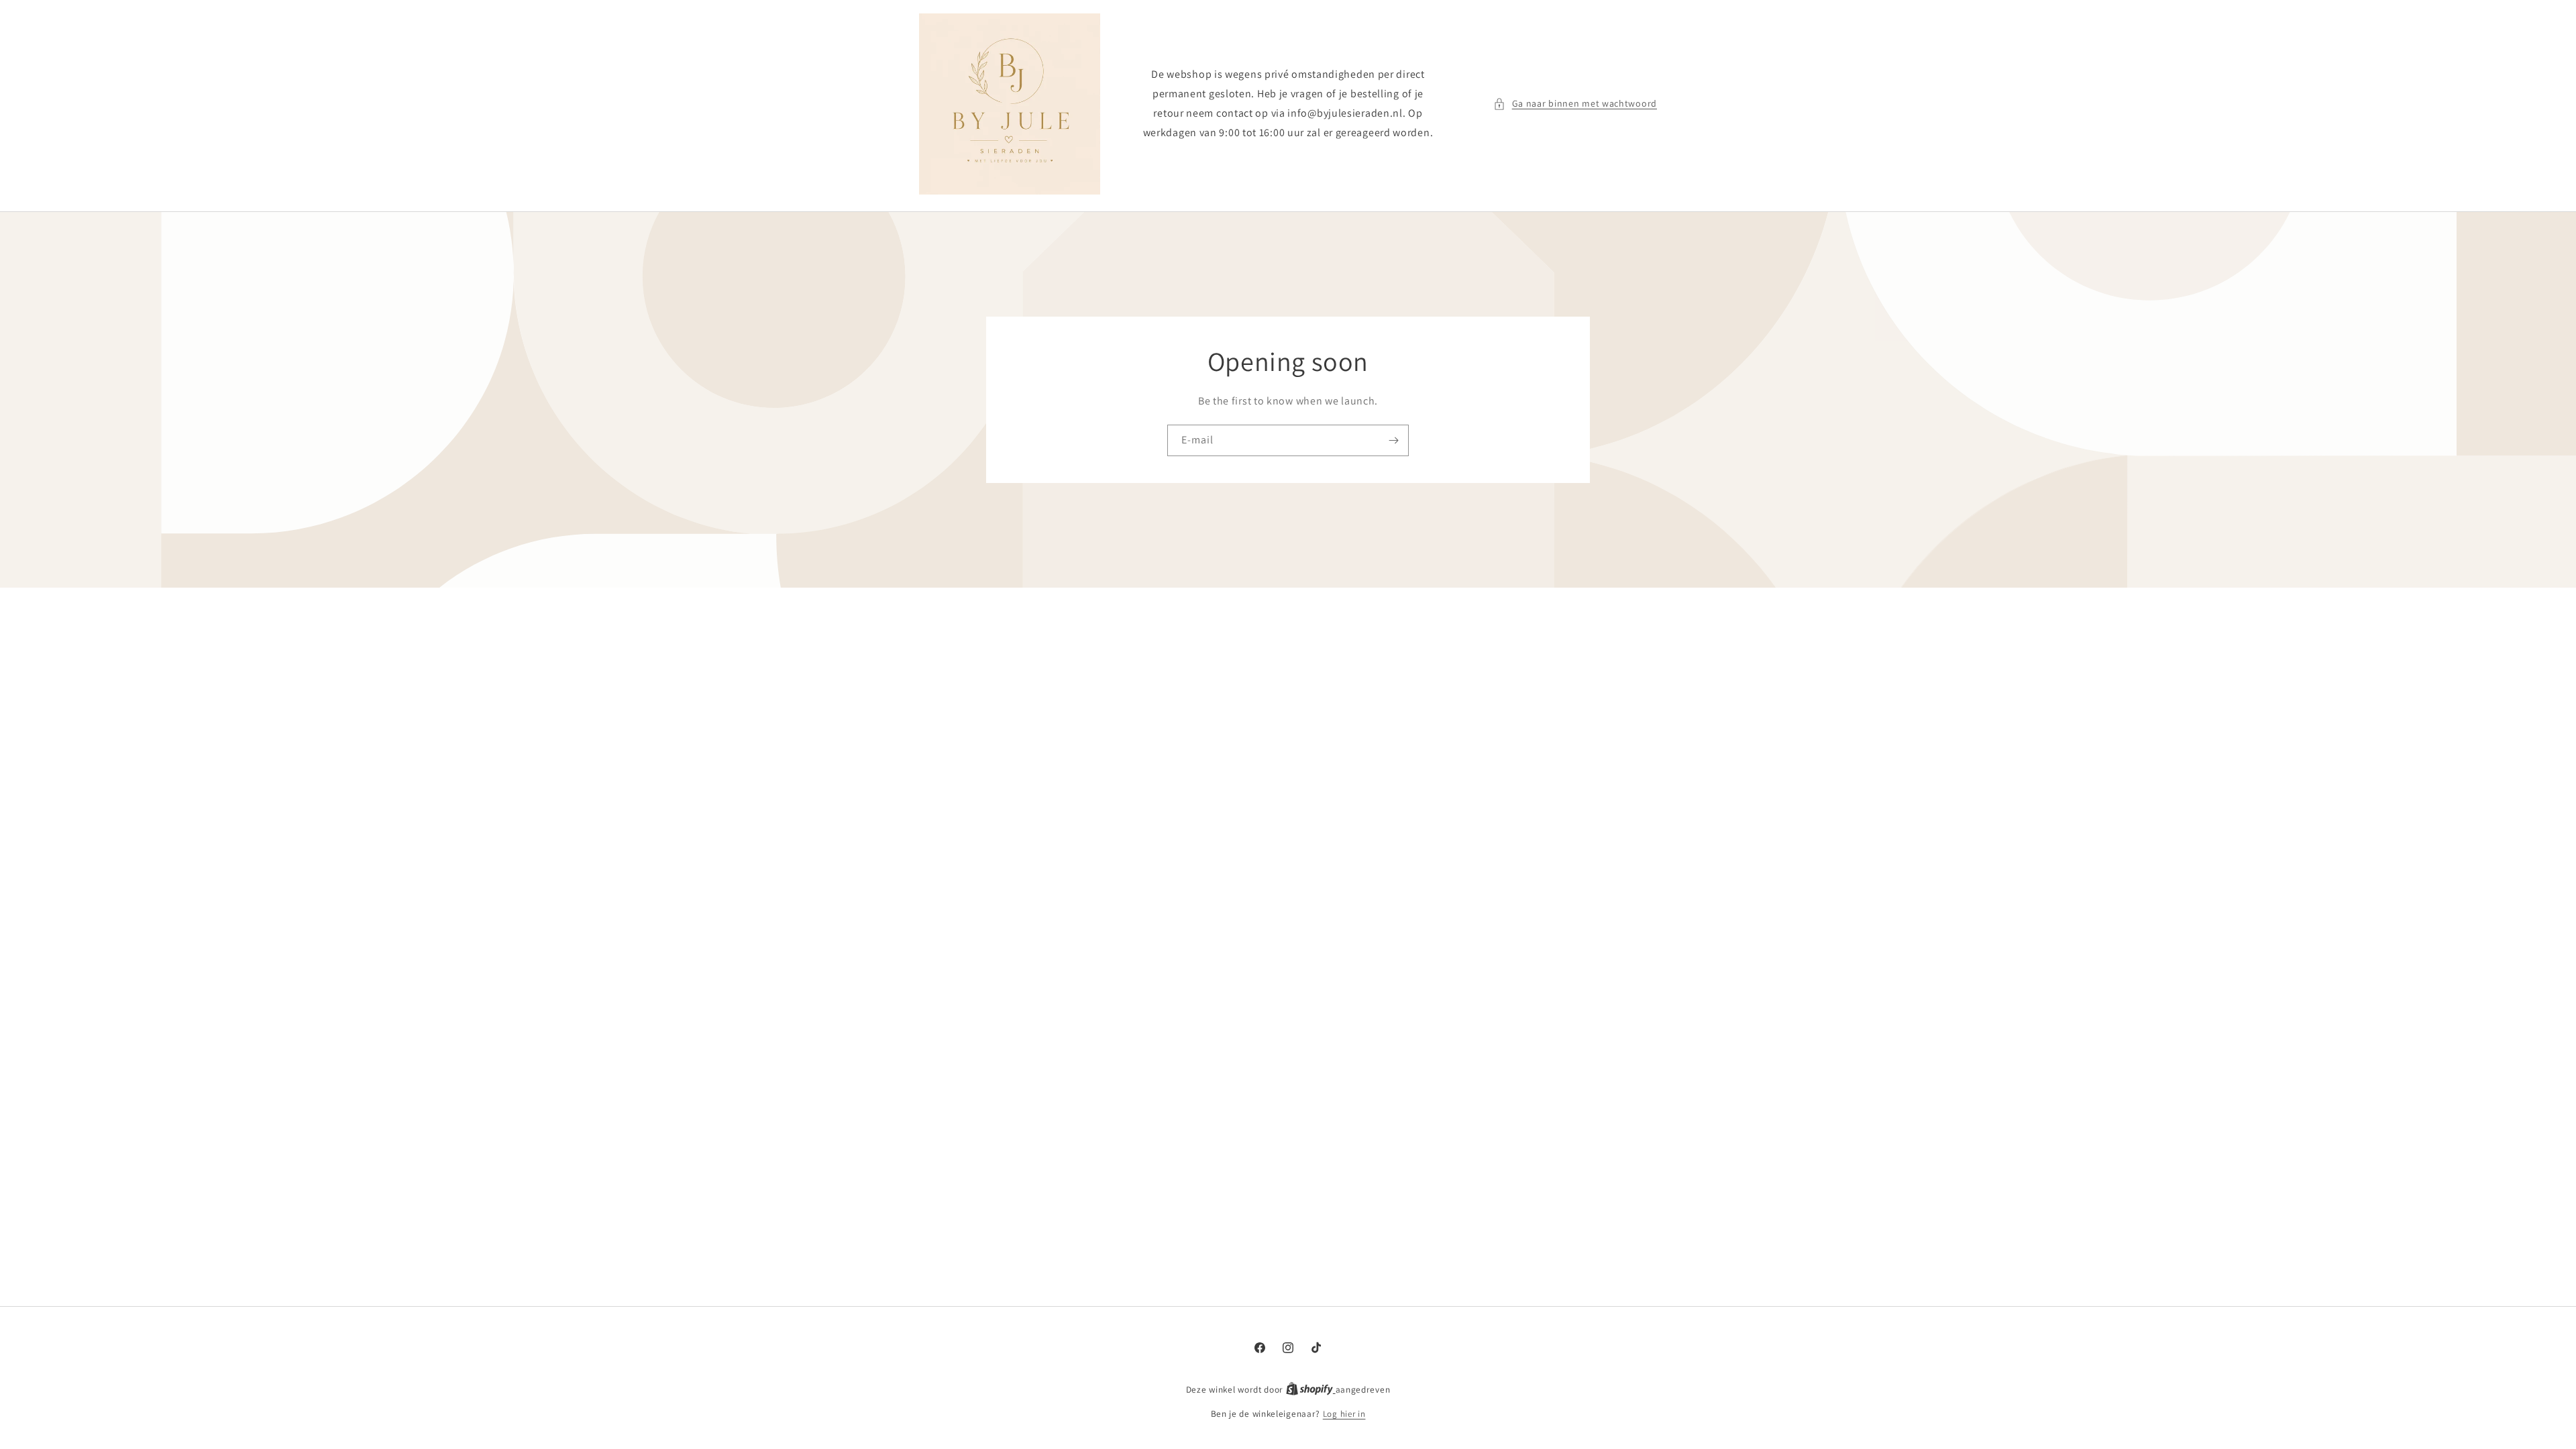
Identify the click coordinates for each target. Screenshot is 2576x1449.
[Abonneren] (1393, 440)
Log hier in (1344, 1414)
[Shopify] (1311, 1390)
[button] (1575, 104)
